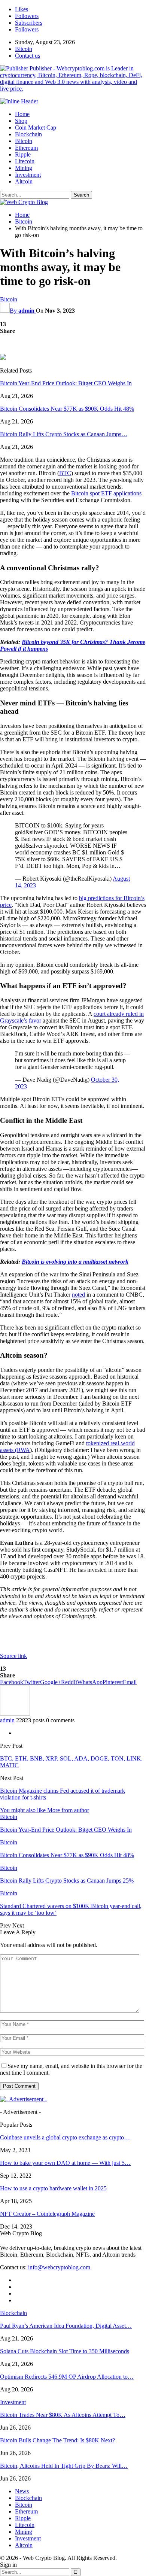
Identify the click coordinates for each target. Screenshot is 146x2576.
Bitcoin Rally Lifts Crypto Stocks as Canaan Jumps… (64, 434)
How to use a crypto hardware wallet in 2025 (53, 2188)
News (22, 2491)
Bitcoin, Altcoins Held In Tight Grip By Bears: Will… (64, 2466)
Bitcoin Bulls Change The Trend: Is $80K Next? (57, 2440)
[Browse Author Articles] (15, 1714)
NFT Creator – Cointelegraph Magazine (47, 2214)
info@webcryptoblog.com (59, 2267)
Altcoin (24, 181)
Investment (28, 175)
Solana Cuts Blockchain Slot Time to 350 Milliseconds (65, 2351)
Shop (21, 121)
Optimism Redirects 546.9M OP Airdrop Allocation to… (67, 2377)
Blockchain (28, 134)
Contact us (28, 56)
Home (22, 114)
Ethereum (26, 148)
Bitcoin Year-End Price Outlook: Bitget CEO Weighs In (66, 383)
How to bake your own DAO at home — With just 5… (65, 2163)
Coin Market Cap (36, 127)
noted (78, 1295)
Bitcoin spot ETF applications (106, 493)
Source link (13, 1656)
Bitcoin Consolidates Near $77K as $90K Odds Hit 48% (67, 409)
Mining (24, 168)
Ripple (23, 154)
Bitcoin (24, 49)
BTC (65, 473)
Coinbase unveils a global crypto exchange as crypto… (65, 2137)
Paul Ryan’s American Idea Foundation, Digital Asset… (66, 2326)
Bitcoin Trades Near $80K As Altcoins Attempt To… (63, 2415)
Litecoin (25, 161)
